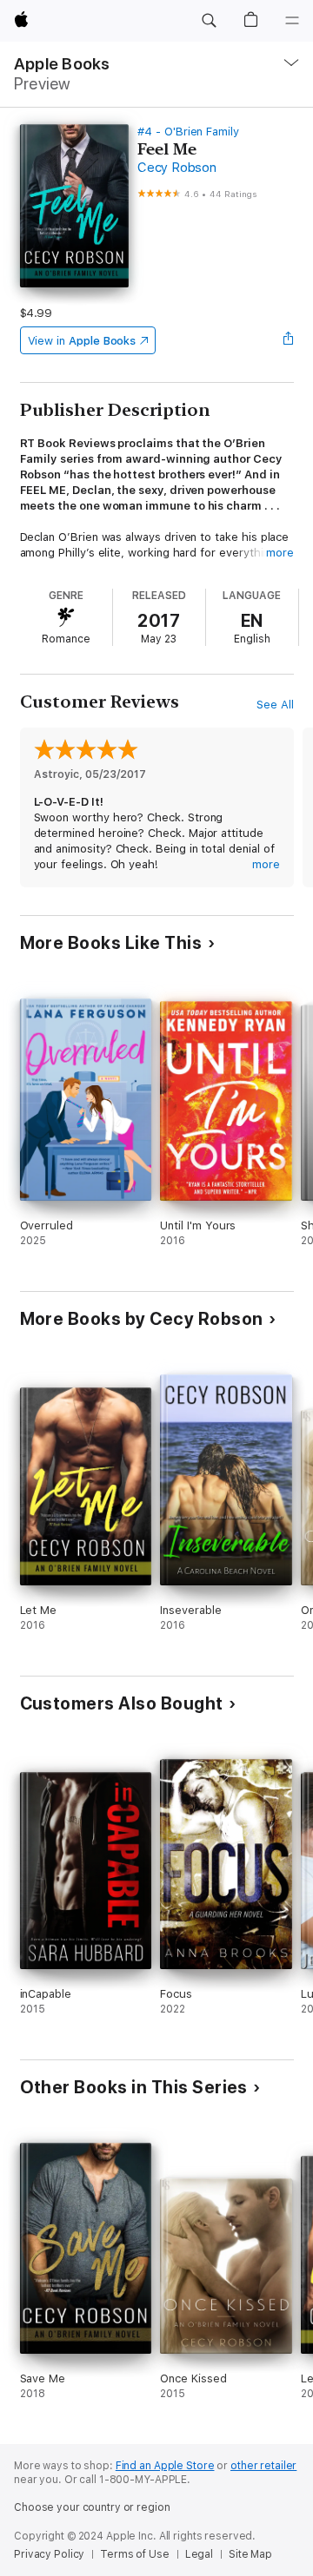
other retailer (263, 2466)
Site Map (250, 2554)
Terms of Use (135, 2554)
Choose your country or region (92, 2507)
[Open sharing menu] (288, 340)
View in (82, 341)
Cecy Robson (176, 168)
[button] (209, 21)
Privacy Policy (49, 2554)
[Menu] (292, 21)
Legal (199, 2554)
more (280, 553)
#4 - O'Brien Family (188, 132)
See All (275, 705)
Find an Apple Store (165, 2466)
